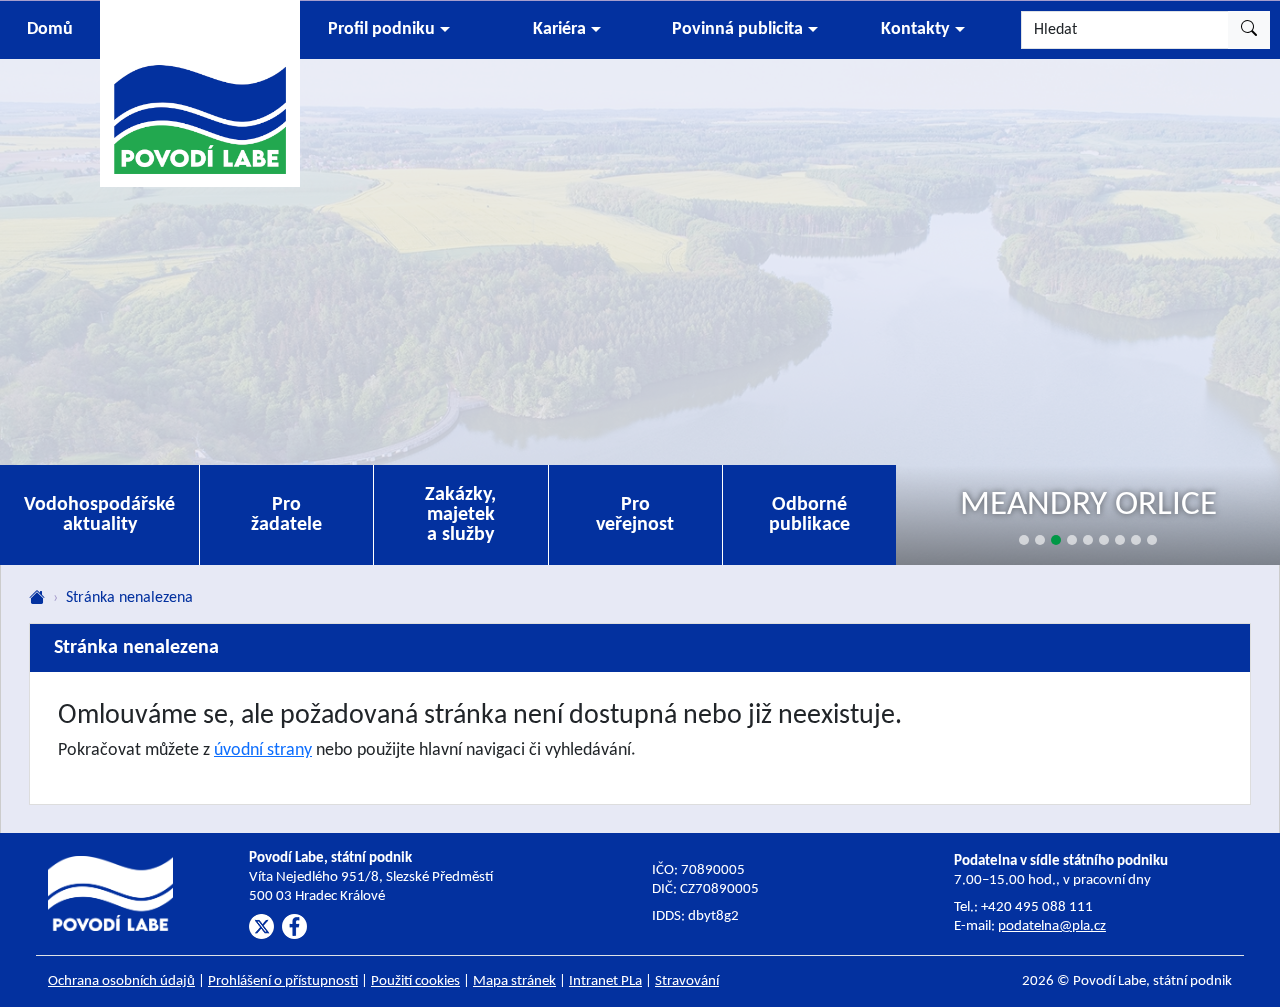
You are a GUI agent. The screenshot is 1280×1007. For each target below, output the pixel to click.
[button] (389, 30)
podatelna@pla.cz (1052, 926)
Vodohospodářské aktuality (99, 515)
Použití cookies (415, 981)
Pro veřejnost (635, 515)
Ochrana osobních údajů (121, 981)
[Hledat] (1249, 30)
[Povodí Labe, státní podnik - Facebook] (294, 926)
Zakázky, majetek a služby (460, 515)
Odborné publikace (809, 515)
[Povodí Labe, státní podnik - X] (261, 926)
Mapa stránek (514, 981)
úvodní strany (263, 750)
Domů (50, 29)
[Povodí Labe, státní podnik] (200, 92)
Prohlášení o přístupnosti (283, 981)
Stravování (687, 981)
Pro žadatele (286, 515)
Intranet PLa (605, 981)
